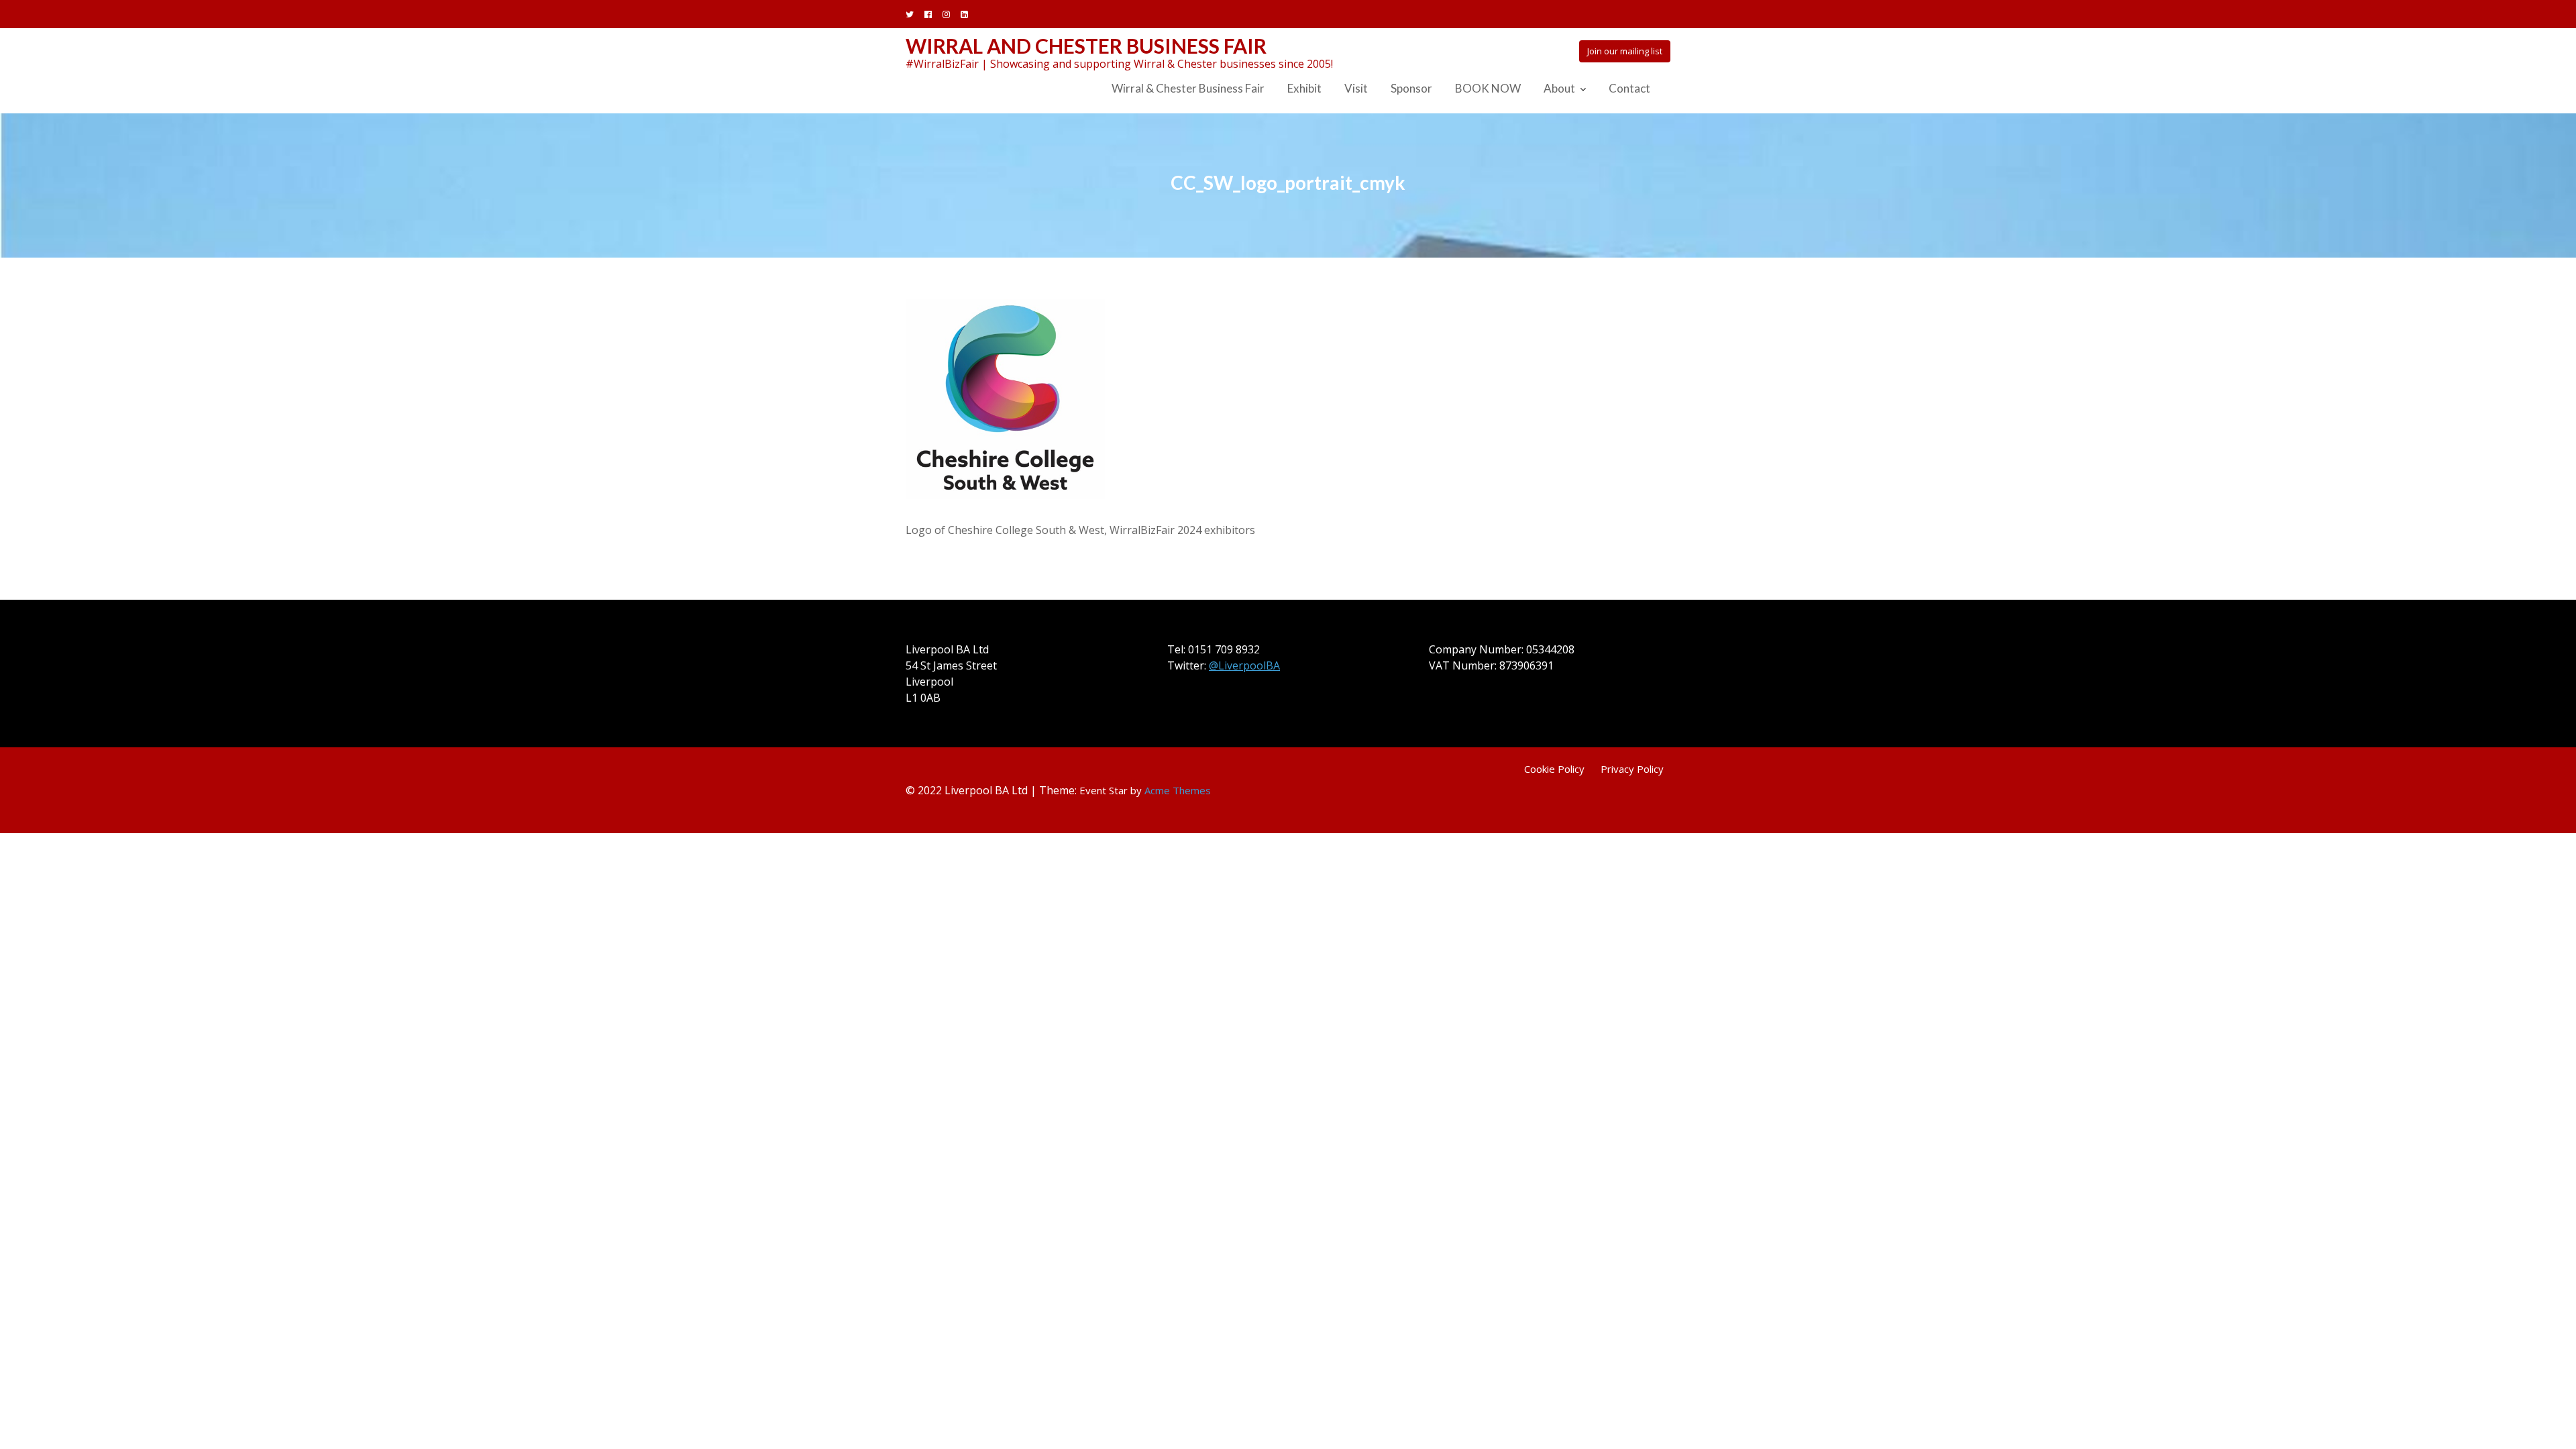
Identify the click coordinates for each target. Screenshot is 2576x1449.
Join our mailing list (1625, 51)
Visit (1356, 88)
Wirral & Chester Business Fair (1188, 88)
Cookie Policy (1554, 769)
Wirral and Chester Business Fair (1086, 46)
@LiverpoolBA (1244, 665)
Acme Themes (1178, 790)
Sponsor (1411, 88)
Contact (1629, 88)
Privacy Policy (1632, 769)
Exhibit (1304, 88)
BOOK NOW (1488, 88)
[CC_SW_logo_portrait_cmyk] (1005, 398)
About (1559, 88)
